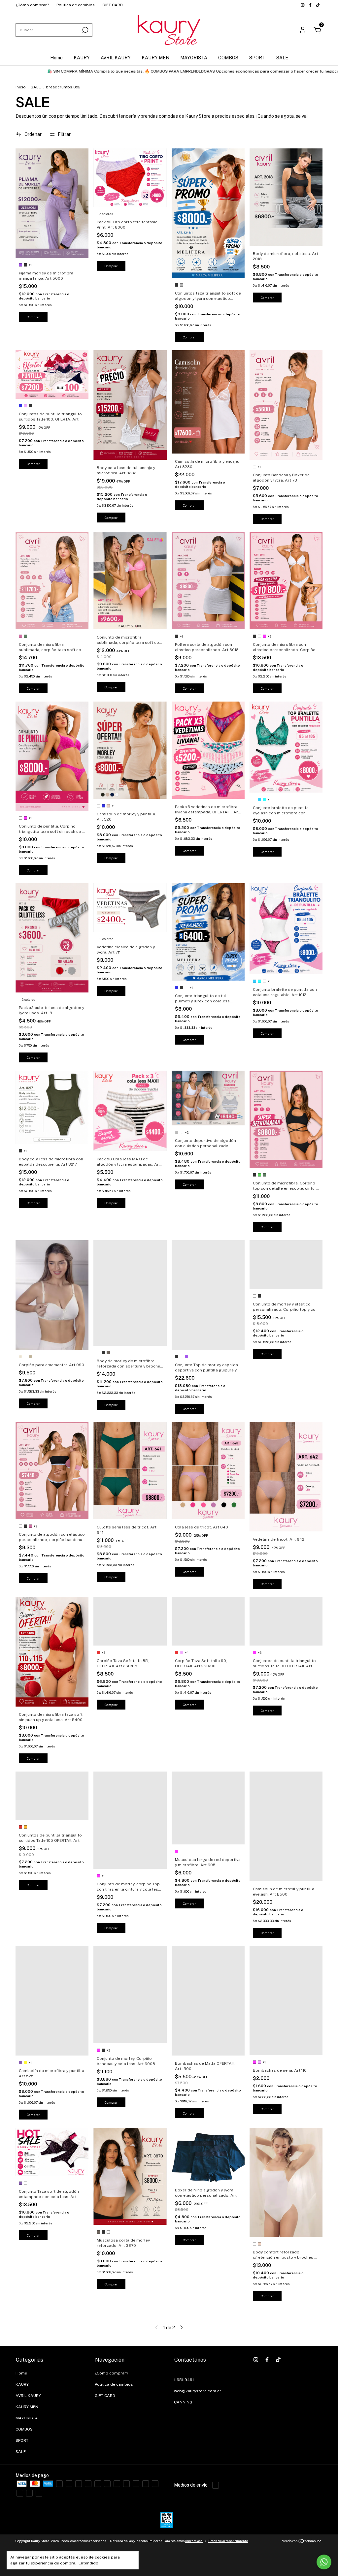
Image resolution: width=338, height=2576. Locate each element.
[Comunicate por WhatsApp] (324, 2562)
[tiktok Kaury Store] (318, 5)
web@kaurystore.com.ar (198, 2391)
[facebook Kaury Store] (311, 5)
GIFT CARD (113, 5)
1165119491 (184, 2380)
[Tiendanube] (302, 2542)
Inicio (21, 87)
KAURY (82, 58)
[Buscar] (85, 30)
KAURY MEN (155, 58)
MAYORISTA (194, 58)
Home (56, 58)
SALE (282, 58)
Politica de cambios (76, 5)
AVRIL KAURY (116, 58)
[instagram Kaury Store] (303, 5)
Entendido (88, 2563)
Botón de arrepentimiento (228, 2541)
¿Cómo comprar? (32, 5)
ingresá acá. (194, 2541)
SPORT (257, 58)
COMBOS (228, 58)
